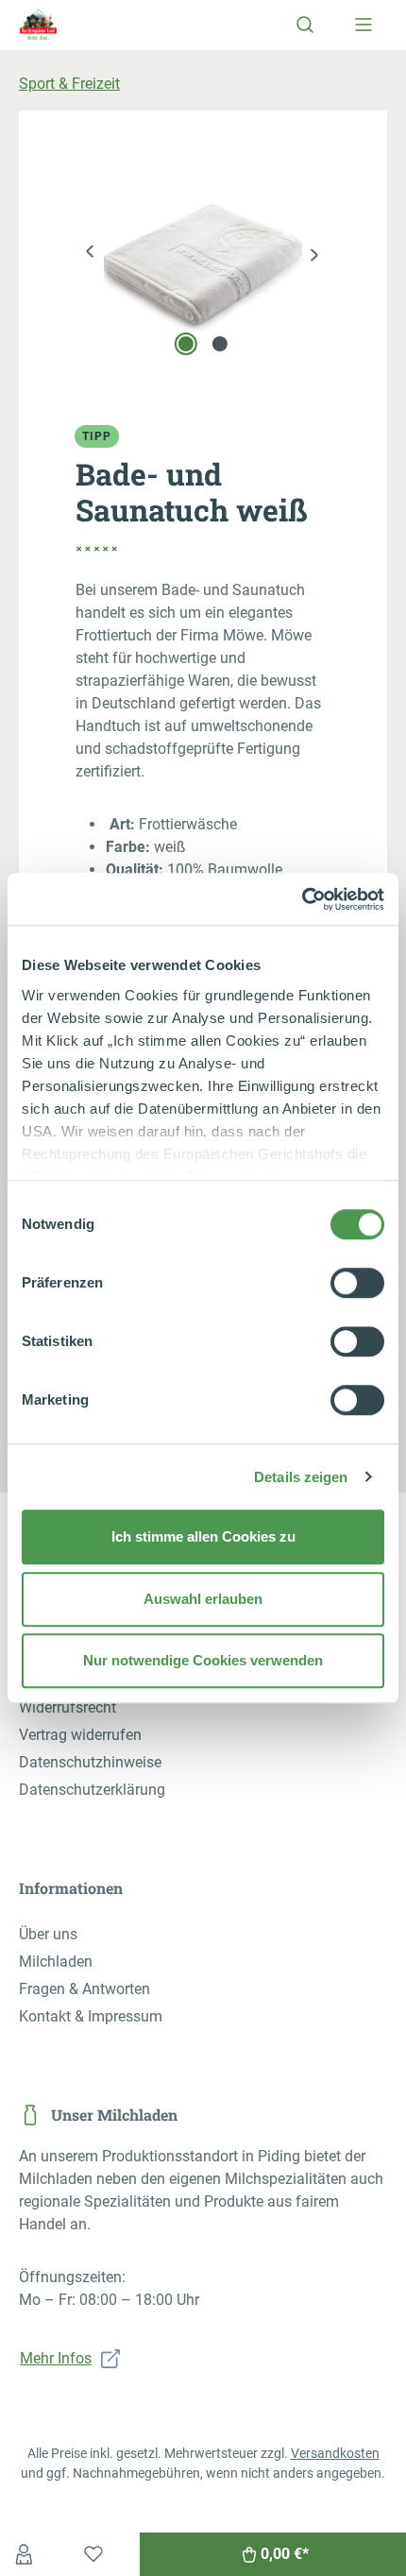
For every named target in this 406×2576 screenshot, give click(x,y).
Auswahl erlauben (203, 1599)
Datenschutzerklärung (92, 1790)
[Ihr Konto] (24, 2554)
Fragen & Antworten (85, 1989)
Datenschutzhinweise (90, 1762)
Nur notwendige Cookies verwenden (203, 1660)
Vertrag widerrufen (80, 1735)
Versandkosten (335, 2453)
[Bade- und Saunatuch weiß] (203, 255)
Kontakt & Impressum (91, 2016)
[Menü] (364, 25)
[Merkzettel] (93, 2554)
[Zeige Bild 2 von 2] (220, 344)
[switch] (357, 1283)
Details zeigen (301, 1477)
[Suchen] (305, 25)
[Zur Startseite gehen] (66, 24)
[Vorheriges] (90, 255)
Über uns (48, 1934)
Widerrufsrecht (68, 1707)
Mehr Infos (56, 2358)
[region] (203, 255)
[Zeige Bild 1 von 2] (186, 344)
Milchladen (56, 1962)
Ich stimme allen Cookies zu (203, 1536)
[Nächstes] (316, 255)
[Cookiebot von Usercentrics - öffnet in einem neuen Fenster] (302, 899)
